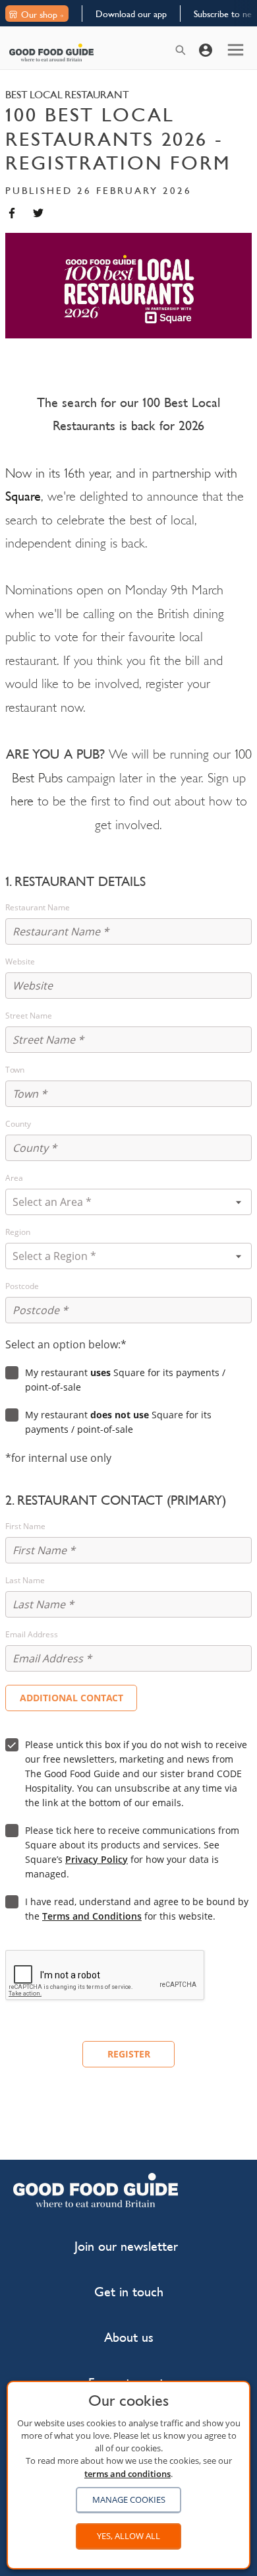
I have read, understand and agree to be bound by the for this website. (137, 1909)
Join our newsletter (126, 2246)
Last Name (25, 1581)
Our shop (39, 15)
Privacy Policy (97, 1859)
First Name (25, 1526)
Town (15, 1070)
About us (129, 2338)
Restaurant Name (38, 908)
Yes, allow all (128, 2536)
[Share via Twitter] (38, 213)
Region (18, 1232)
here (22, 801)
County (18, 1124)
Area (14, 1178)
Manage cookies (129, 2499)
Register (129, 2054)
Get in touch (129, 2292)
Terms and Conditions (92, 1916)
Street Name (29, 1016)
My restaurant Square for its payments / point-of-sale (125, 1380)
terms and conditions (128, 2474)
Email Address (32, 1635)
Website (20, 962)
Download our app (131, 14)
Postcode (22, 1286)
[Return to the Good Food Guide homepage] (51, 52)
